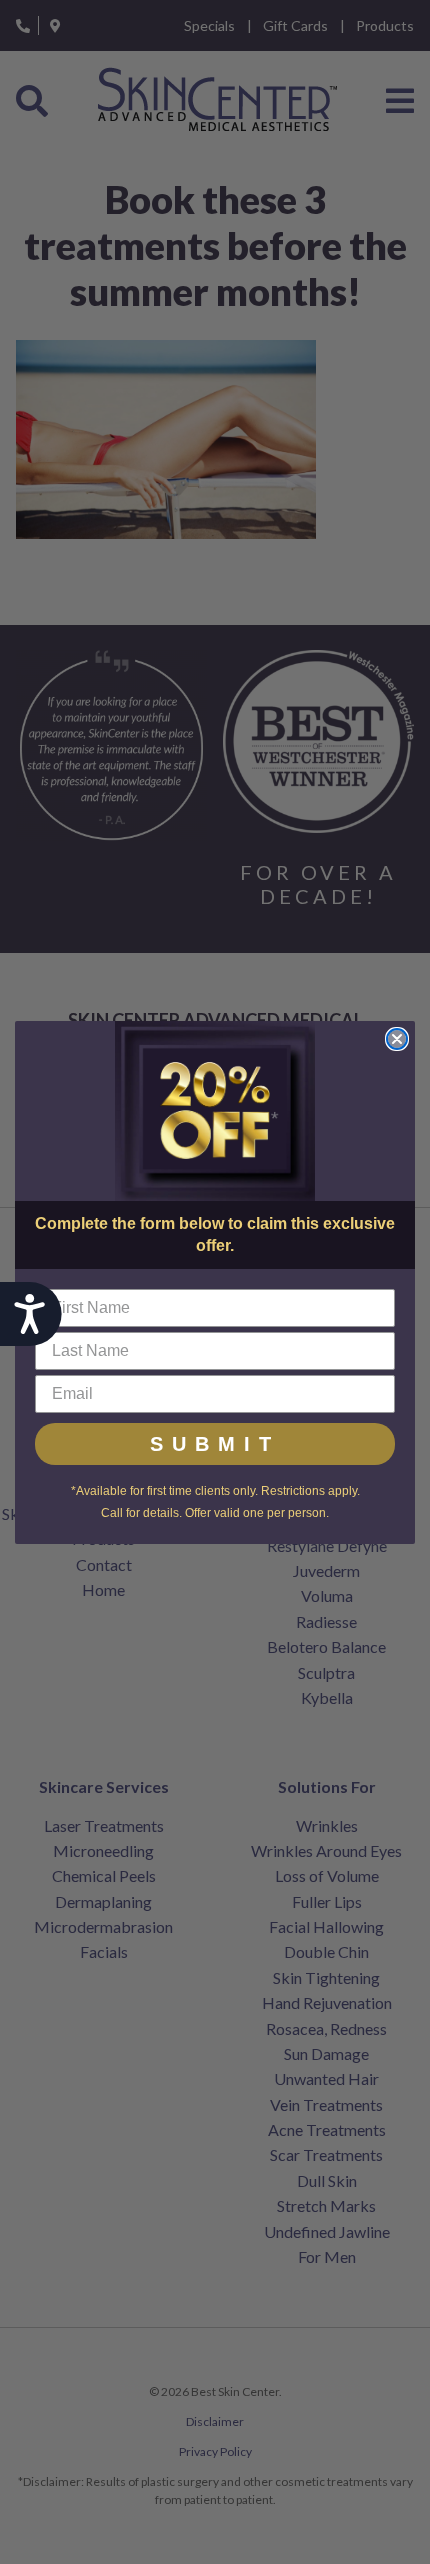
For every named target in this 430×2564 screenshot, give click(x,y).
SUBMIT (215, 1444)
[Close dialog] (397, 1039)
